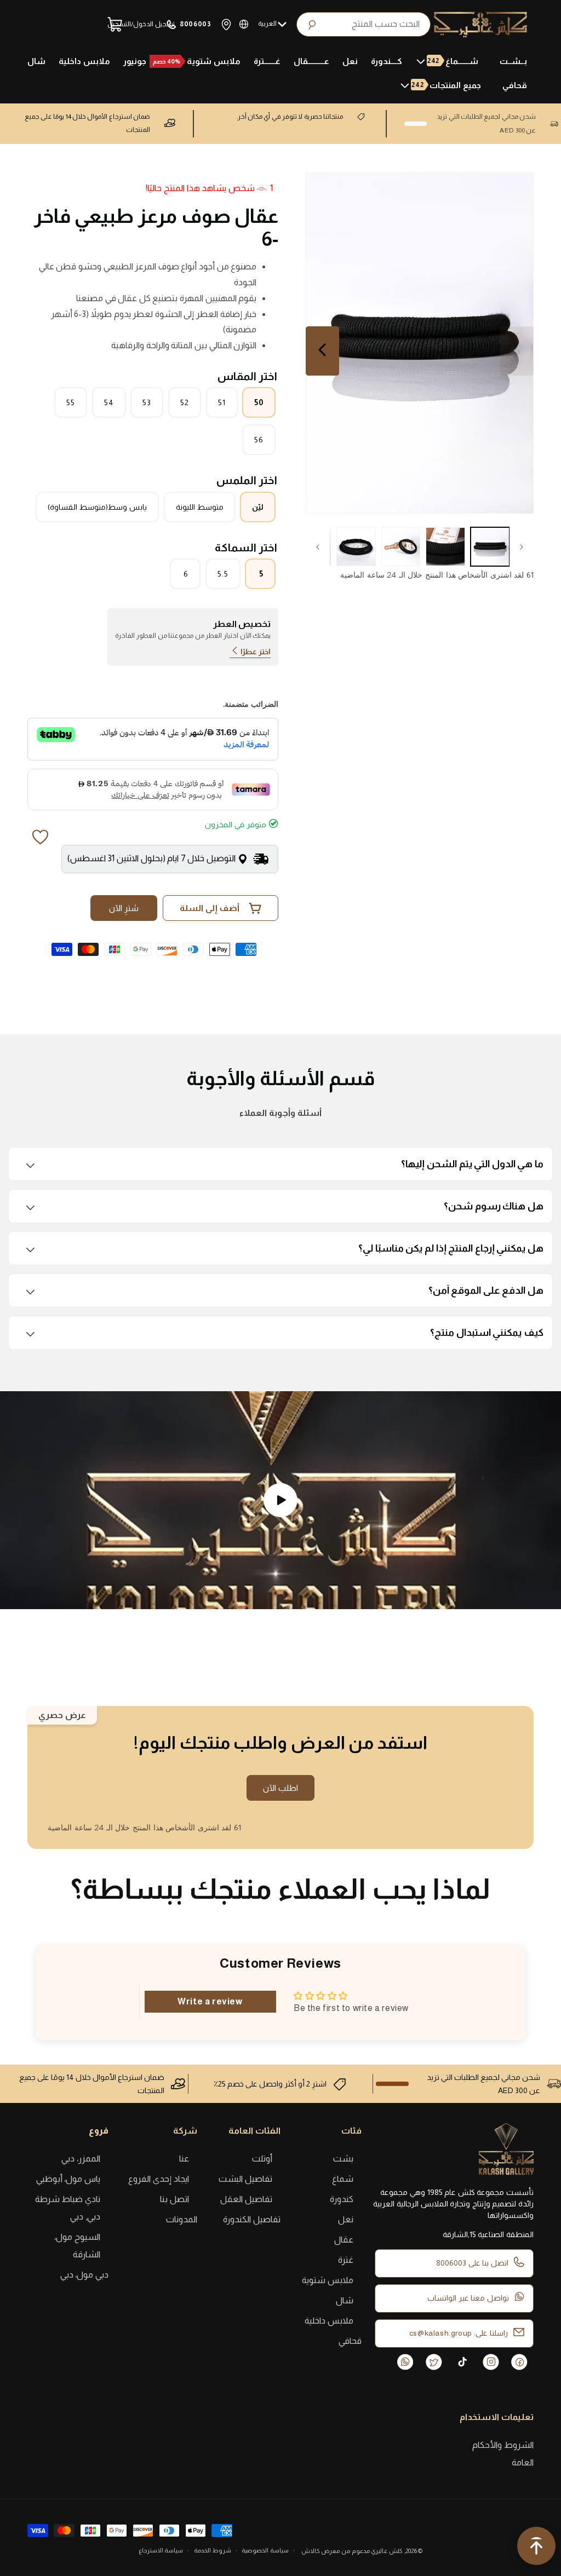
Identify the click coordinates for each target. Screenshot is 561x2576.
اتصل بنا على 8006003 (472, 2263)
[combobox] (363, 24)
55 (71, 402)
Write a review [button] (210, 2001)
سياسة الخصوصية (265, 2550)
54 (109, 402)
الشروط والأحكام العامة (503, 2454)
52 (185, 402)
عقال (344, 2240)
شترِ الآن (124, 908)
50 (259, 402)
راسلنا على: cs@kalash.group (459, 2333)
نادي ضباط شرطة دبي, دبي (68, 2208)
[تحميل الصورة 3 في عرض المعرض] (401, 547)
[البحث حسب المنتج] (419, 24)
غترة (346, 2260)
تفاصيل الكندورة (252, 2219)
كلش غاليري (387, 2551)
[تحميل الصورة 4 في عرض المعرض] (356, 547)
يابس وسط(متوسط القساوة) (97, 507)
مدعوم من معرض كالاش (336, 2551)
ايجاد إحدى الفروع (158, 2179)
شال (345, 2300)
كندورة (342, 2199)
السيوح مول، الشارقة (77, 2246)
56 (259, 440)
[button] (451, 61)
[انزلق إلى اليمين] (318, 547)
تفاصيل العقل (246, 2199)
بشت (343, 2159)
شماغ (343, 2179)
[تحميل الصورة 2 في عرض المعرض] (445, 547)
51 (222, 402)
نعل (346, 2219)
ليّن (258, 507)
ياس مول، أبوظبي (68, 2179)
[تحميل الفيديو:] (280, 1500)
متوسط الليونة (200, 507)
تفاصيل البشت (245, 2179)
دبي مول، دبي (84, 2275)
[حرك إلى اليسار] (522, 547)
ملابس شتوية (328, 2280)
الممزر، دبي (81, 2159)
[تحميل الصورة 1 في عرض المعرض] (490, 547)
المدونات (182, 2219)
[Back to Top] (536, 2549)
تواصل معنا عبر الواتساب (468, 2298)
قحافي (350, 2341)
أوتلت (262, 2159)
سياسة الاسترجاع (161, 2550)
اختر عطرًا (256, 652)
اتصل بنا (174, 2199)
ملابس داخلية (329, 2321)
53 (147, 402)
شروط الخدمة (213, 2550)
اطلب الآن (280, 1788)
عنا (184, 2159)
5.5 (223, 574)
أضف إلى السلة (210, 908)
